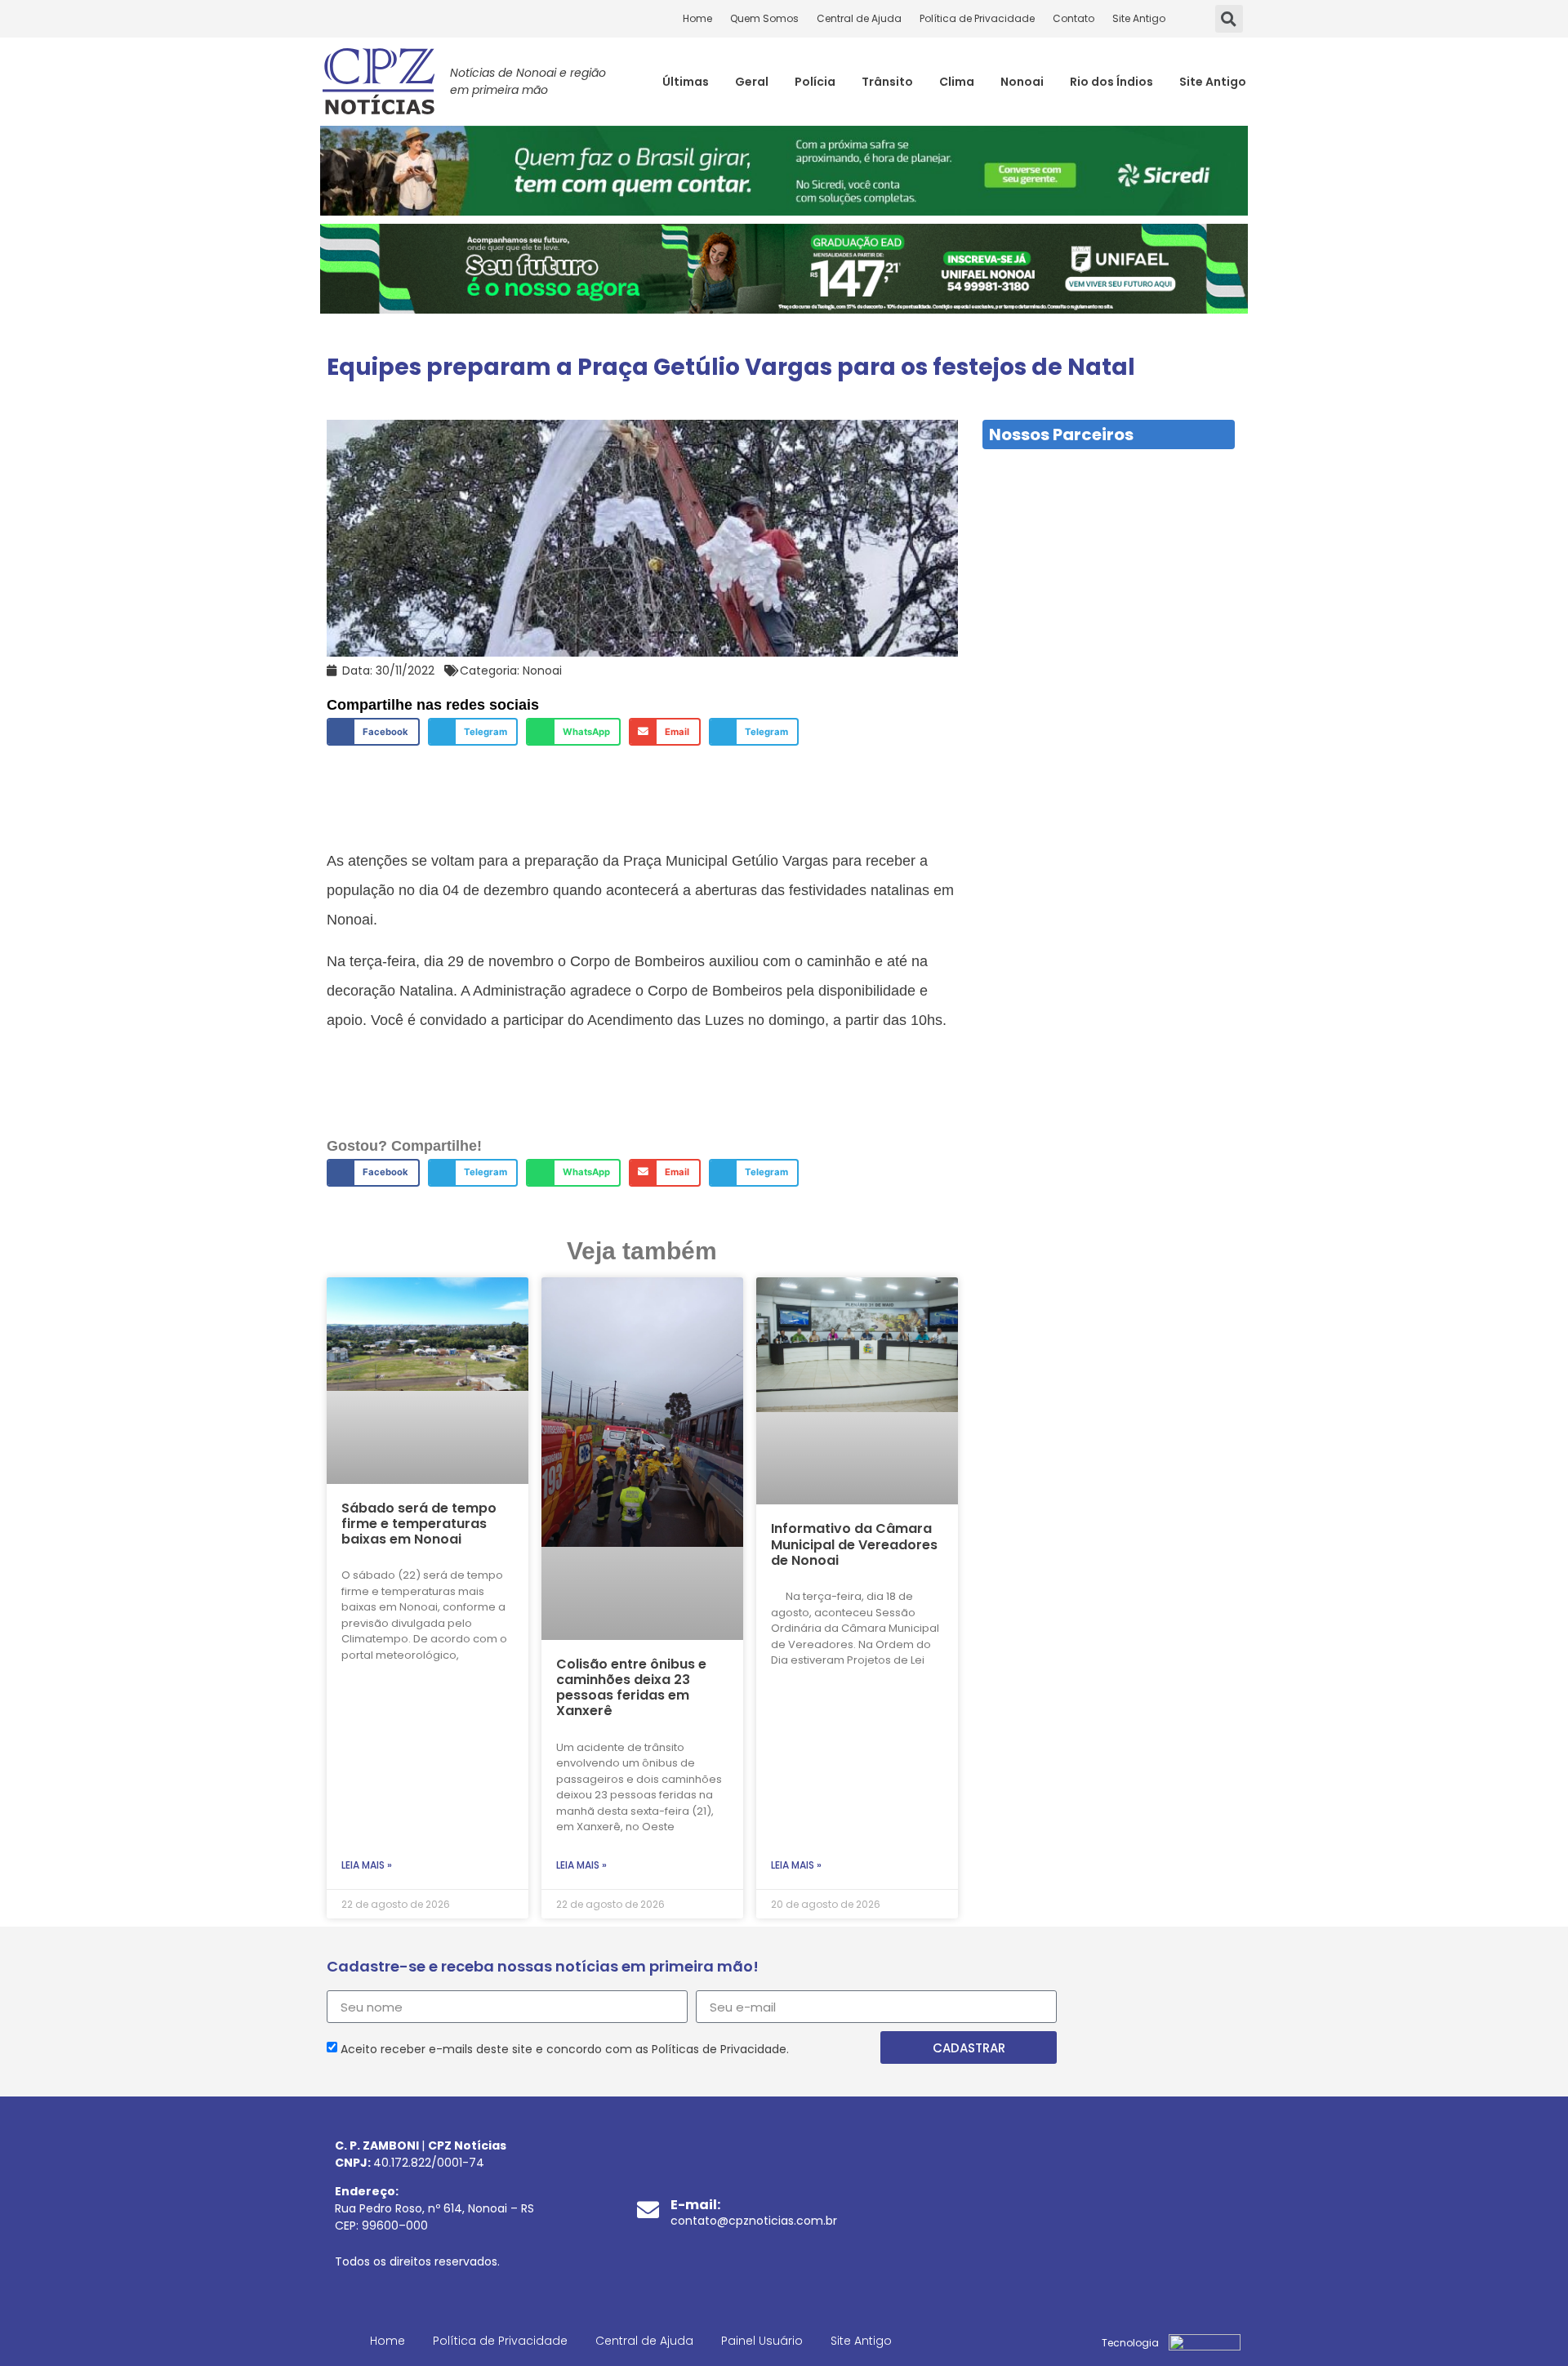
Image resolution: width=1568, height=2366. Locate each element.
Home (697, 18)
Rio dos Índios (1111, 82)
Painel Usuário (762, 2341)
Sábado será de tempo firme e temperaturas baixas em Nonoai (419, 1524)
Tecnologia (1130, 2343)
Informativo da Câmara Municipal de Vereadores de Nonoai (854, 1544)
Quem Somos (764, 18)
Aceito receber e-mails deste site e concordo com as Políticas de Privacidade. (565, 2049)
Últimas (686, 82)
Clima (957, 82)
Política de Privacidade (977, 18)
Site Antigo (1139, 18)
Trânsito (887, 82)
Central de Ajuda (859, 18)
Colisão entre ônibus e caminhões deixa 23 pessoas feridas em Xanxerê (631, 1688)
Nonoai (1022, 82)
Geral (752, 82)
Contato (1074, 18)
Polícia (815, 82)
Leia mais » (367, 1865)
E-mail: (695, 2205)
